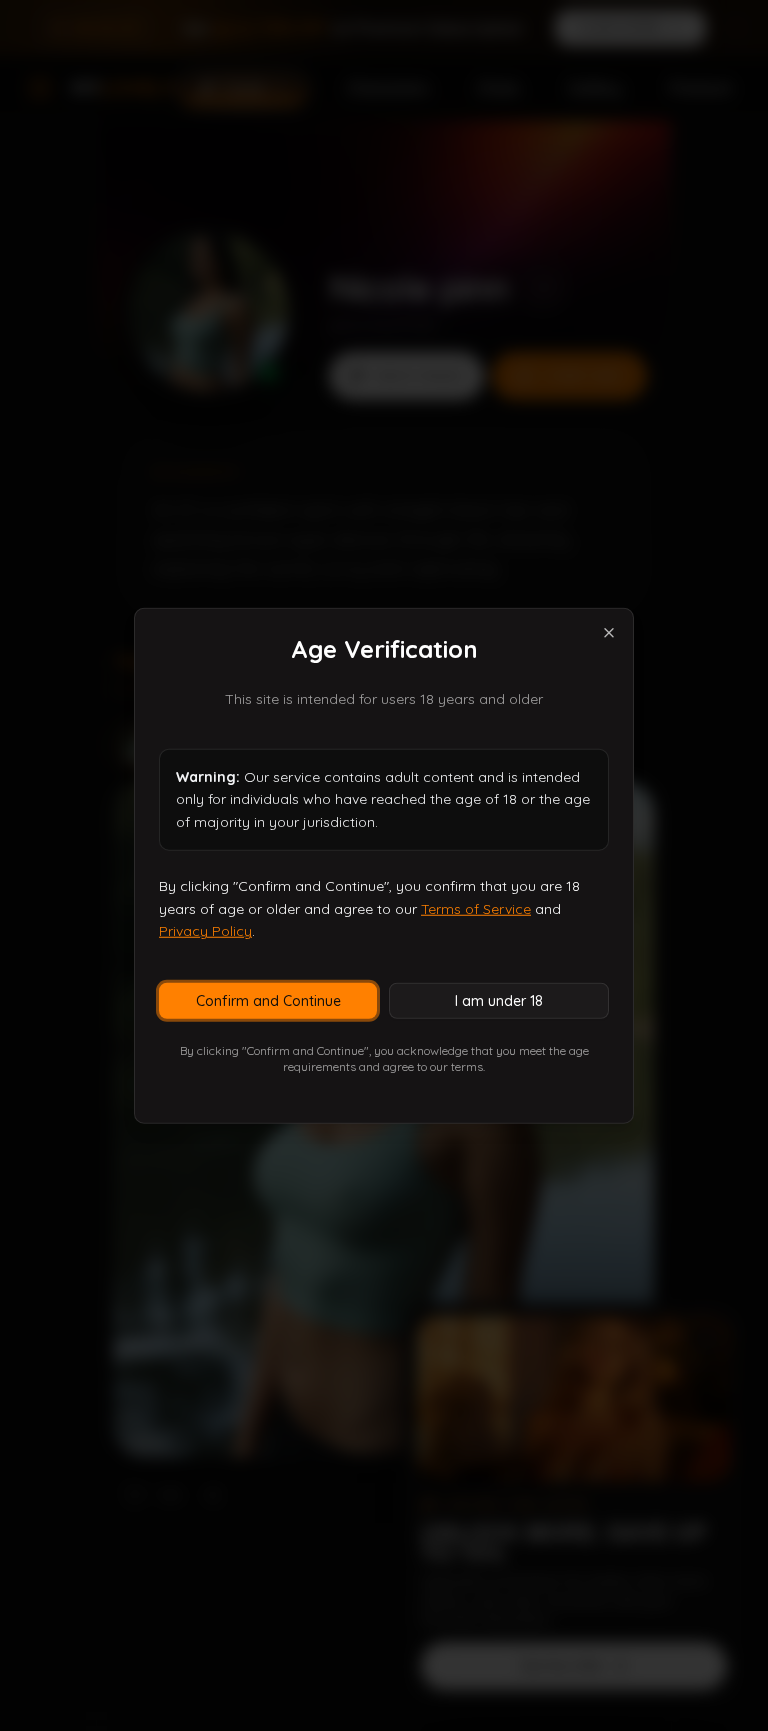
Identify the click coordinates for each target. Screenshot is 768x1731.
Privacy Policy (205, 931)
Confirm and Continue (268, 1001)
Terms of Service (476, 908)
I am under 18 (499, 1001)
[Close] (609, 632)
